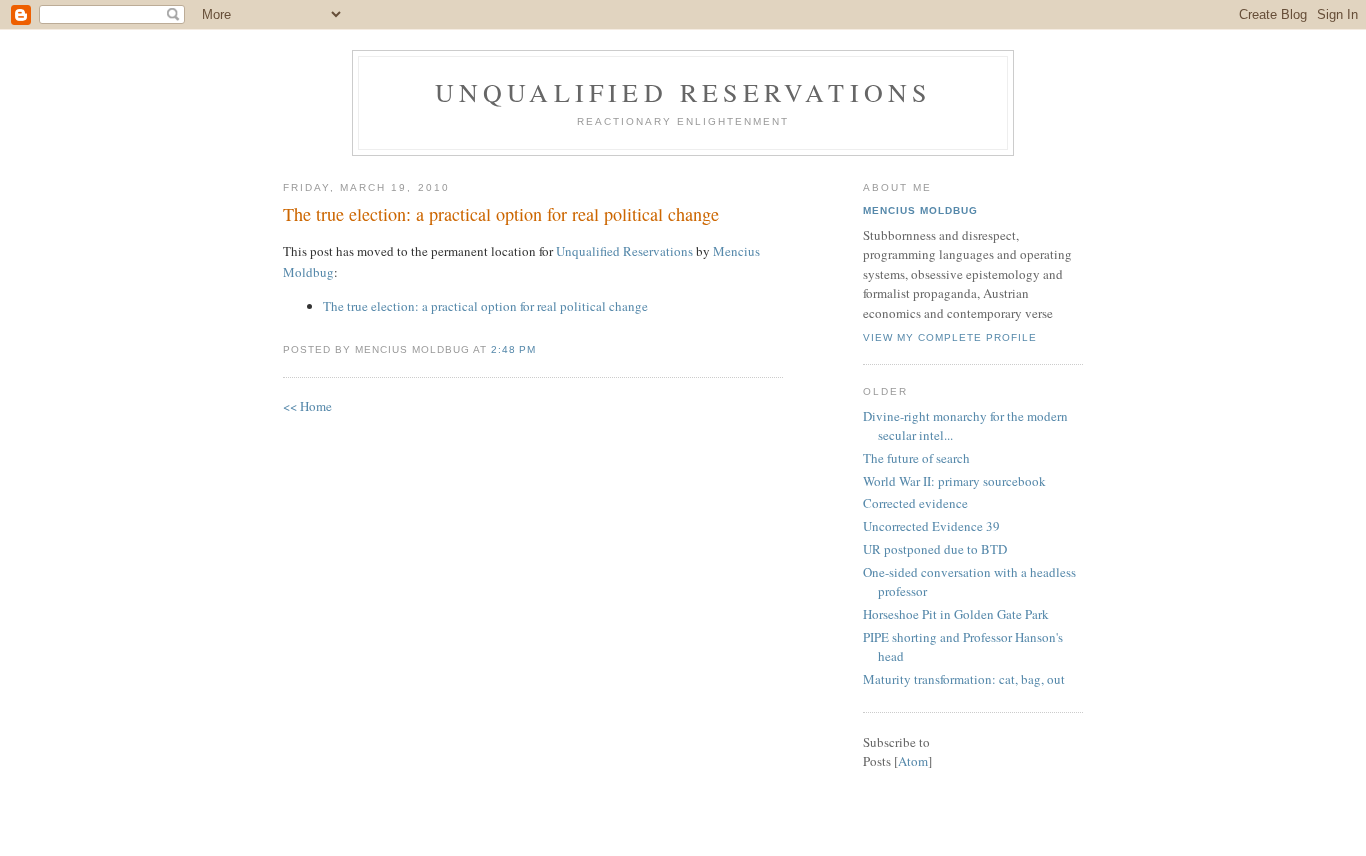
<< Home (307, 406)
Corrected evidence (915, 503)
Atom (913, 761)
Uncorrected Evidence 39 (931, 526)
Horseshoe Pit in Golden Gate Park (956, 614)
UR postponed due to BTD (935, 549)
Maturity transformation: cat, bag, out (964, 679)
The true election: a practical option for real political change (501, 214)
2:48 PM (513, 349)
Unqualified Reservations (683, 92)
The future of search (916, 458)
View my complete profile (950, 337)
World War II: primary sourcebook (954, 481)
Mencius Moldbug (920, 210)
